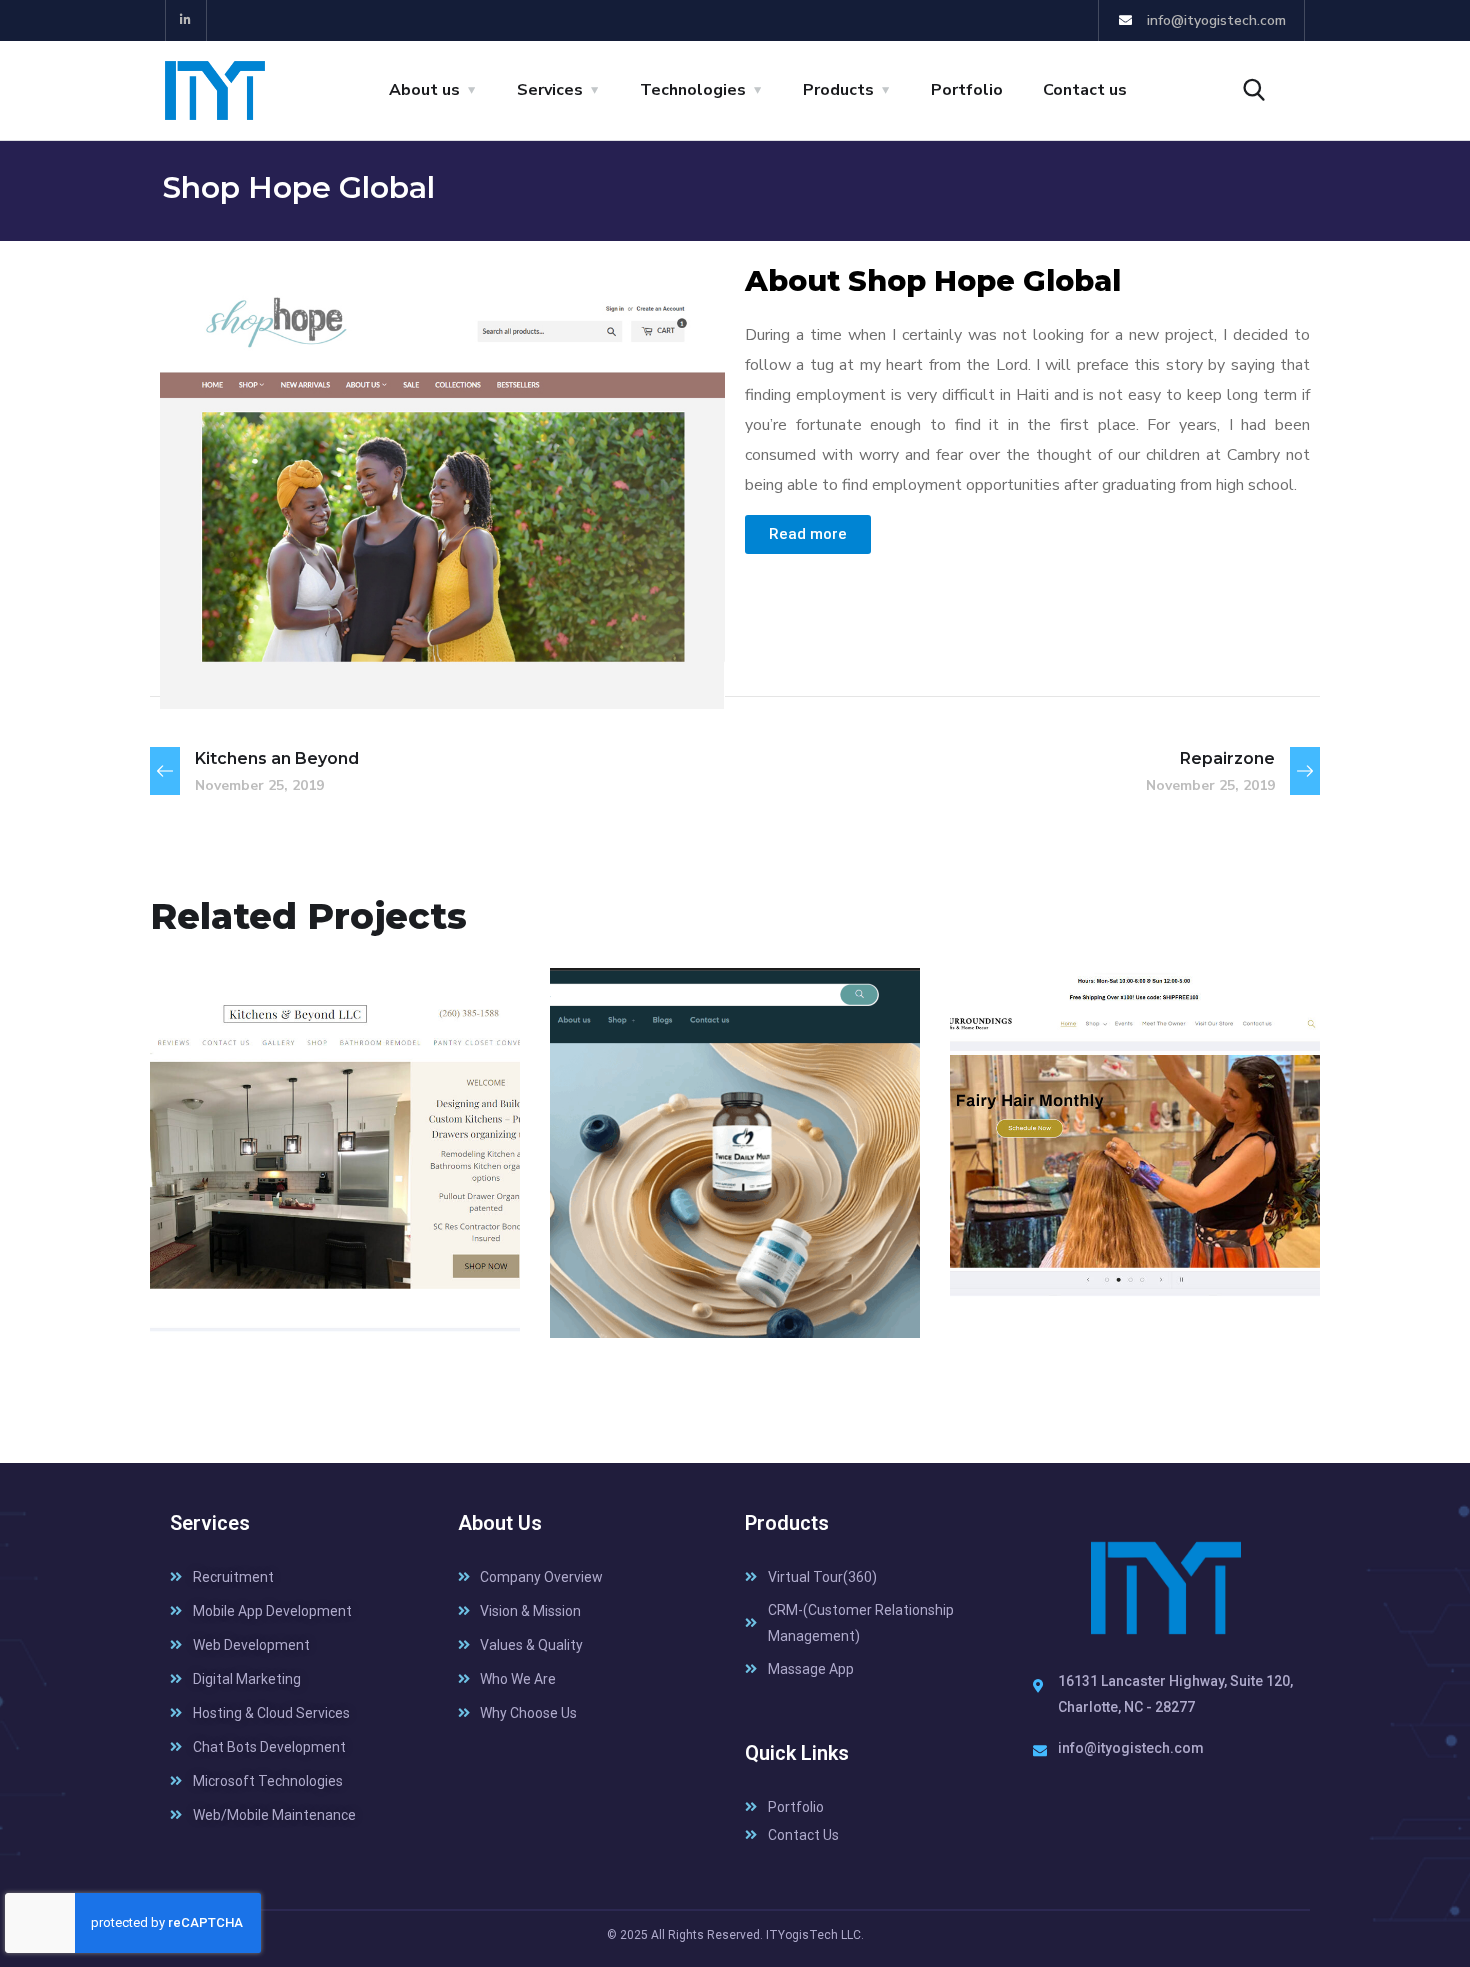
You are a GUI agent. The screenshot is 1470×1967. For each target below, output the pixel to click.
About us (424, 90)
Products (838, 90)
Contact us (1085, 90)
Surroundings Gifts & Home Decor (1124, 1245)
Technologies (693, 90)
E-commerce (240, 1294)
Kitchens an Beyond (318, 1259)
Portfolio (967, 90)
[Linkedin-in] (186, 20)
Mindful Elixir (675, 1259)
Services (550, 90)
